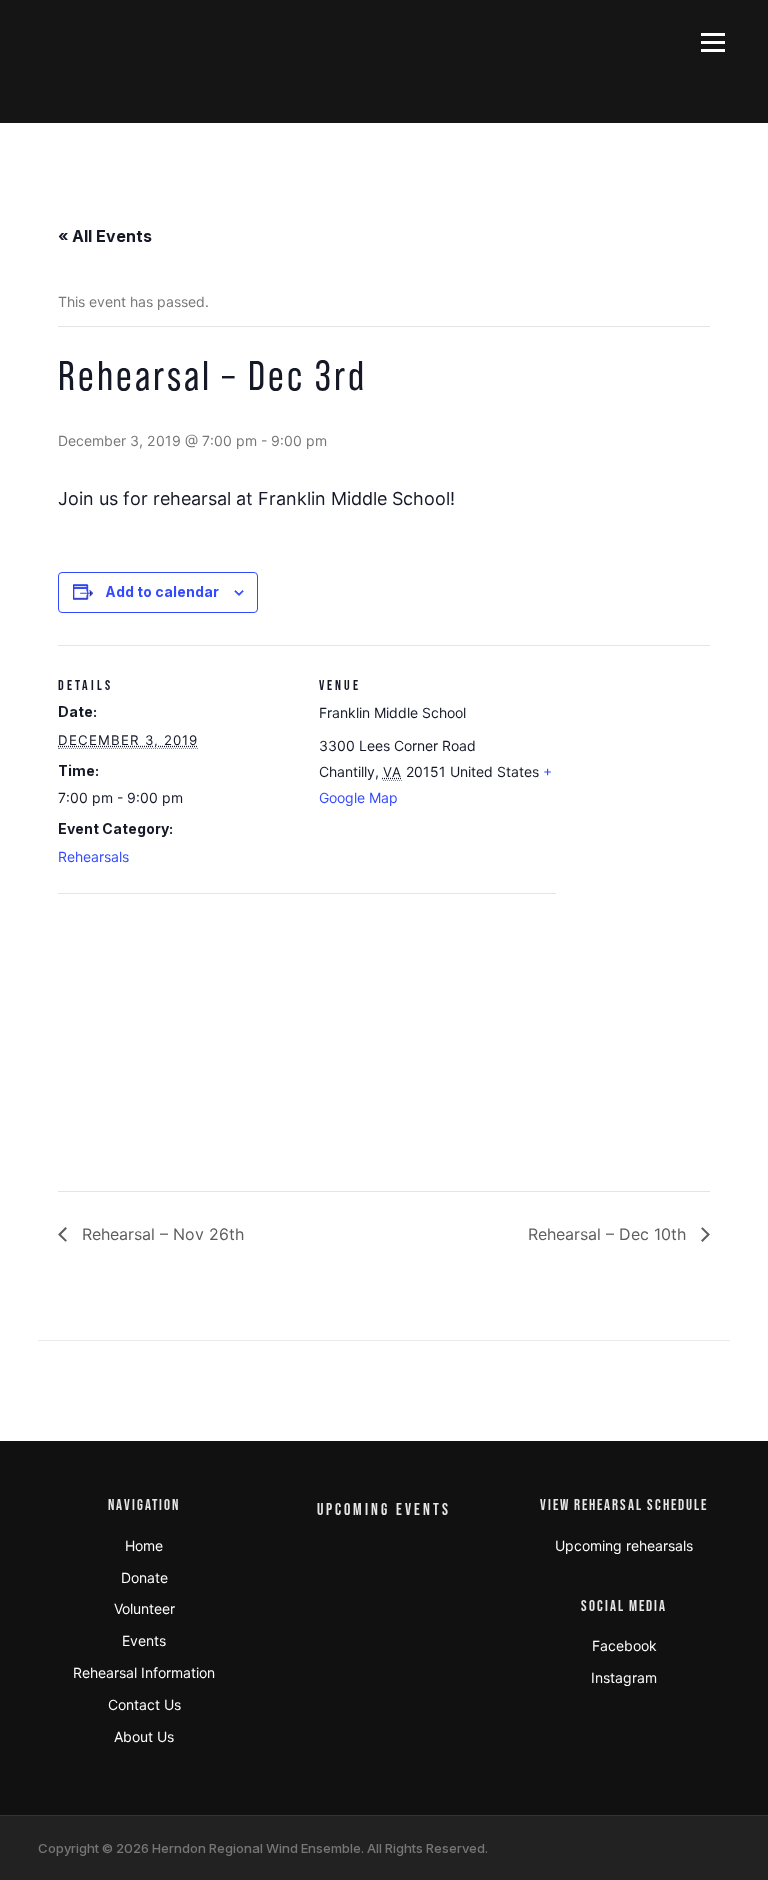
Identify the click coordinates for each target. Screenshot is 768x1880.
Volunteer (144, 1608)
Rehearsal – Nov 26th (160, 1234)
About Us (144, 1736)
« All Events (105, 236)
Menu (712, 42)
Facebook (624, 1645)
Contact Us (144, 1704)
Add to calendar (162, 591)
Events (144, 1640)
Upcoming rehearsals (624, 1545)
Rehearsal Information (144, 1672)
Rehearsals (93, 856)
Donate (144, 1577)
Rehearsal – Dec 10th (609, 1234)
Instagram (624, 1677)
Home (144, 1545)
